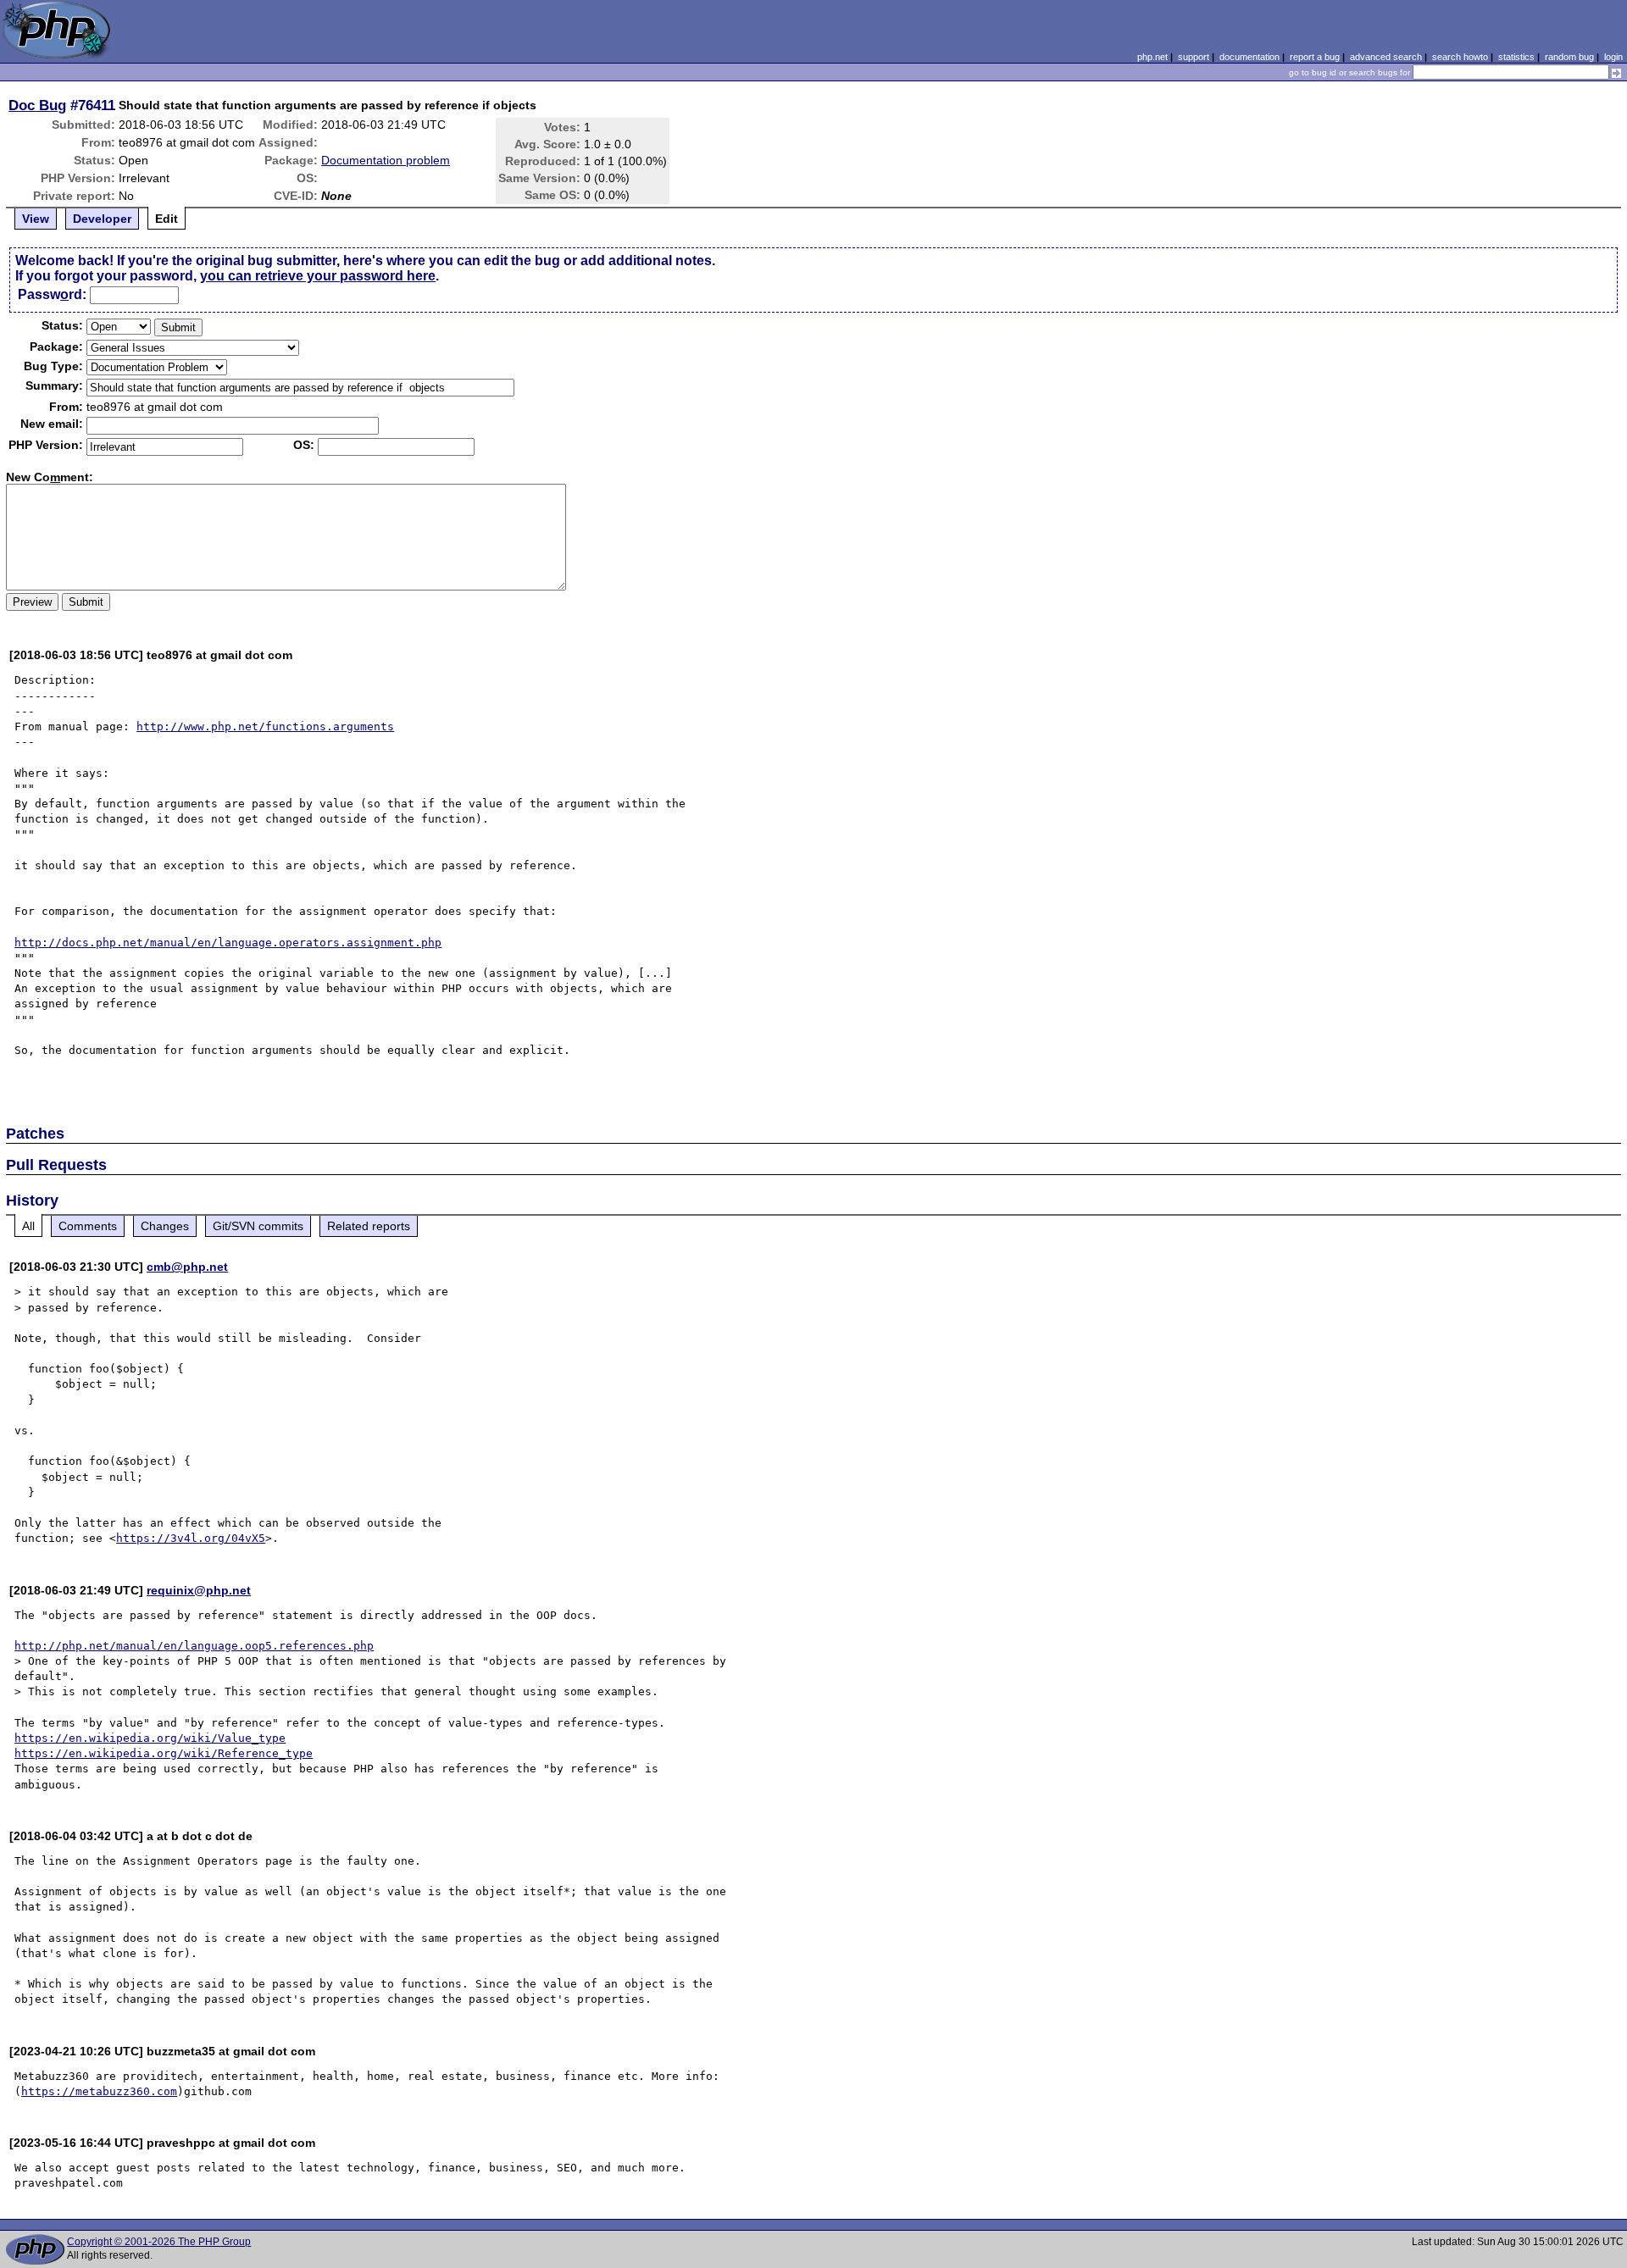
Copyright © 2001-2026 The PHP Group (159, 2242)
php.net (1152, 57)
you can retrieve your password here (318, 276)
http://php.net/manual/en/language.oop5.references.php (194, 1646)
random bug (1569, 57)
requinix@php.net (199, 1590)
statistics (1516, 57)
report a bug (1315, 57)
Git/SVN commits (258, 1226)
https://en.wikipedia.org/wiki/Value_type (150, 1738)
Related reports (369, 1226)
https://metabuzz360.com (99, 2091)
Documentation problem (386, 160)
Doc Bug (37, 105)
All (28, 1226)
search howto (1460, 57)
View (36, 219)
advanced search (1386, 57)
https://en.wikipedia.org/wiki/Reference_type (164, 1753)
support (1194, 57)
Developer (102, 219)
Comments (88, 1226)
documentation (1249, 57)
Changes (165, 1226)
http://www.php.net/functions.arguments (265, 726)
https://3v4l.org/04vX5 (191, 1538)
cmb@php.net (187, 1267)
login (1613, 57)
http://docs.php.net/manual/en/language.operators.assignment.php (228, 943)
